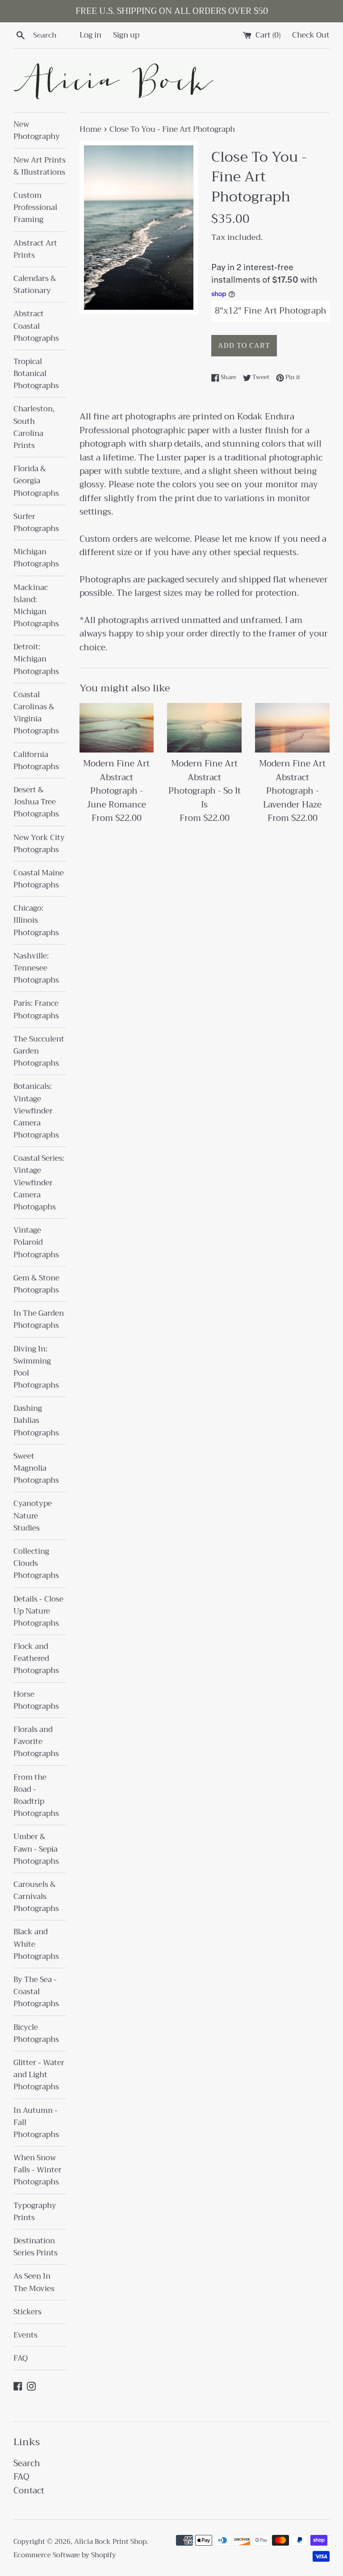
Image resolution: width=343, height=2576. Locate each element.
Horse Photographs (36, 1700)
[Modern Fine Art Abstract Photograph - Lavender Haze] (292, 728)
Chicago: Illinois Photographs (36, 920)
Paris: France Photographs (36, 1009)
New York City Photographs (39, 844)
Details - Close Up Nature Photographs (38, 1611)
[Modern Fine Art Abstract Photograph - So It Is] (204, 728)
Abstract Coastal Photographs (36, 326)
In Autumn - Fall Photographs (36, 2122)
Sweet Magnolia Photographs (36, 1468)
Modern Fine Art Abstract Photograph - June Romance (116, 784)
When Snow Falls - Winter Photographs (38, 2170)
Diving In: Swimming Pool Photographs (36, 1367)
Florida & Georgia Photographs (36, 481)
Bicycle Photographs (36, 2033)
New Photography (37, 130)
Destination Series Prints (36, 2247)
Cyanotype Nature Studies (33, 1516)
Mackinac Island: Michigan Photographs (36, 606)
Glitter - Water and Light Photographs (39, 2075)
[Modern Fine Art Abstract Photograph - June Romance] (117, 728)
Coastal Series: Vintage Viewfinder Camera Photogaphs (39, 1183)
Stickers (27, 2312)
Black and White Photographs (36, 1944)
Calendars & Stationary (35, 284)
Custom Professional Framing (35, 207)
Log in (90, 35)
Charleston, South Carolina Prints (34, 427)
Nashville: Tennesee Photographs (36, 968)
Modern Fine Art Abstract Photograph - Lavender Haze (292, 784)
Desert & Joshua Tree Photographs (36, 802)
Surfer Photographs (36, 523)
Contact (29, 2490)
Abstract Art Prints (35, 249)
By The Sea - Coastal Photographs (36, 1992)
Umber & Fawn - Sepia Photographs (36, 1849)
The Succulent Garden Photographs (39, 1051)
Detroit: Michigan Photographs (36, 659)
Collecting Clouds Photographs (36, 1563)
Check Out (311, 35)
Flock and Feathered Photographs (36, 1658)
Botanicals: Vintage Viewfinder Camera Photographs (36, 1111)
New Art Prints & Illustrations (40, 166)
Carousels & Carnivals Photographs (36, 1896)
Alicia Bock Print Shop (110, 2542)
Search (27, 2463)
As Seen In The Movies (34, 2282)
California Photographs (36, 761)
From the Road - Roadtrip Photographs (36, 1796)
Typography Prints (35, 2212)
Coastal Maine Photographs (39, 879)
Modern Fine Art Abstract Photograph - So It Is (205, 784)
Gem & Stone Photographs (36, 1284)
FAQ (21, 2358)
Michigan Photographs (36, 558)
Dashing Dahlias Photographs (36, 1420)
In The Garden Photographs (39, 1319)
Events (25, 2335)
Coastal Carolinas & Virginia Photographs (36, 713)
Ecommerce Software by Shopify (65, 2555)
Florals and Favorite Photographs (36, 1742)
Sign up (126, 35)
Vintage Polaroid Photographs (36, 1242)
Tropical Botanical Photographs (36, 374)
